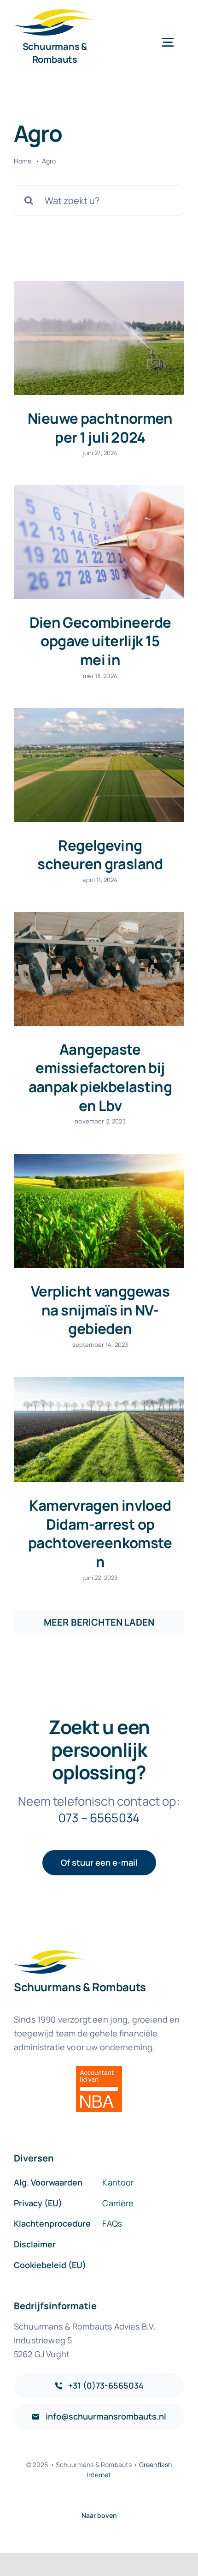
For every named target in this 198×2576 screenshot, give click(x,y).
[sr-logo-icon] (53, 14)
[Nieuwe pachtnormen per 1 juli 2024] (99, 338)
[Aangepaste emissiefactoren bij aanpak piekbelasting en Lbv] (99, 969)
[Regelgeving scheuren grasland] (99, 765)
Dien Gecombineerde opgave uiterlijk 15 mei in (100, 641)
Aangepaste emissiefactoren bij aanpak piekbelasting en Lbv (100, 1077)
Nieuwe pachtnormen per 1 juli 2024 (100, 428)
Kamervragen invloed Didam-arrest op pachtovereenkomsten (100, 1533)
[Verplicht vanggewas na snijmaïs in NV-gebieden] (99, 1211)
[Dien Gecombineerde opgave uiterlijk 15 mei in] (99, 542)
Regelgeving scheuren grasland (100, 855)
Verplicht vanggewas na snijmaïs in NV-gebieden (100, 1310)
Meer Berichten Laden (99, 1622)
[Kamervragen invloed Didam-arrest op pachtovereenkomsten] (99, 1429)
